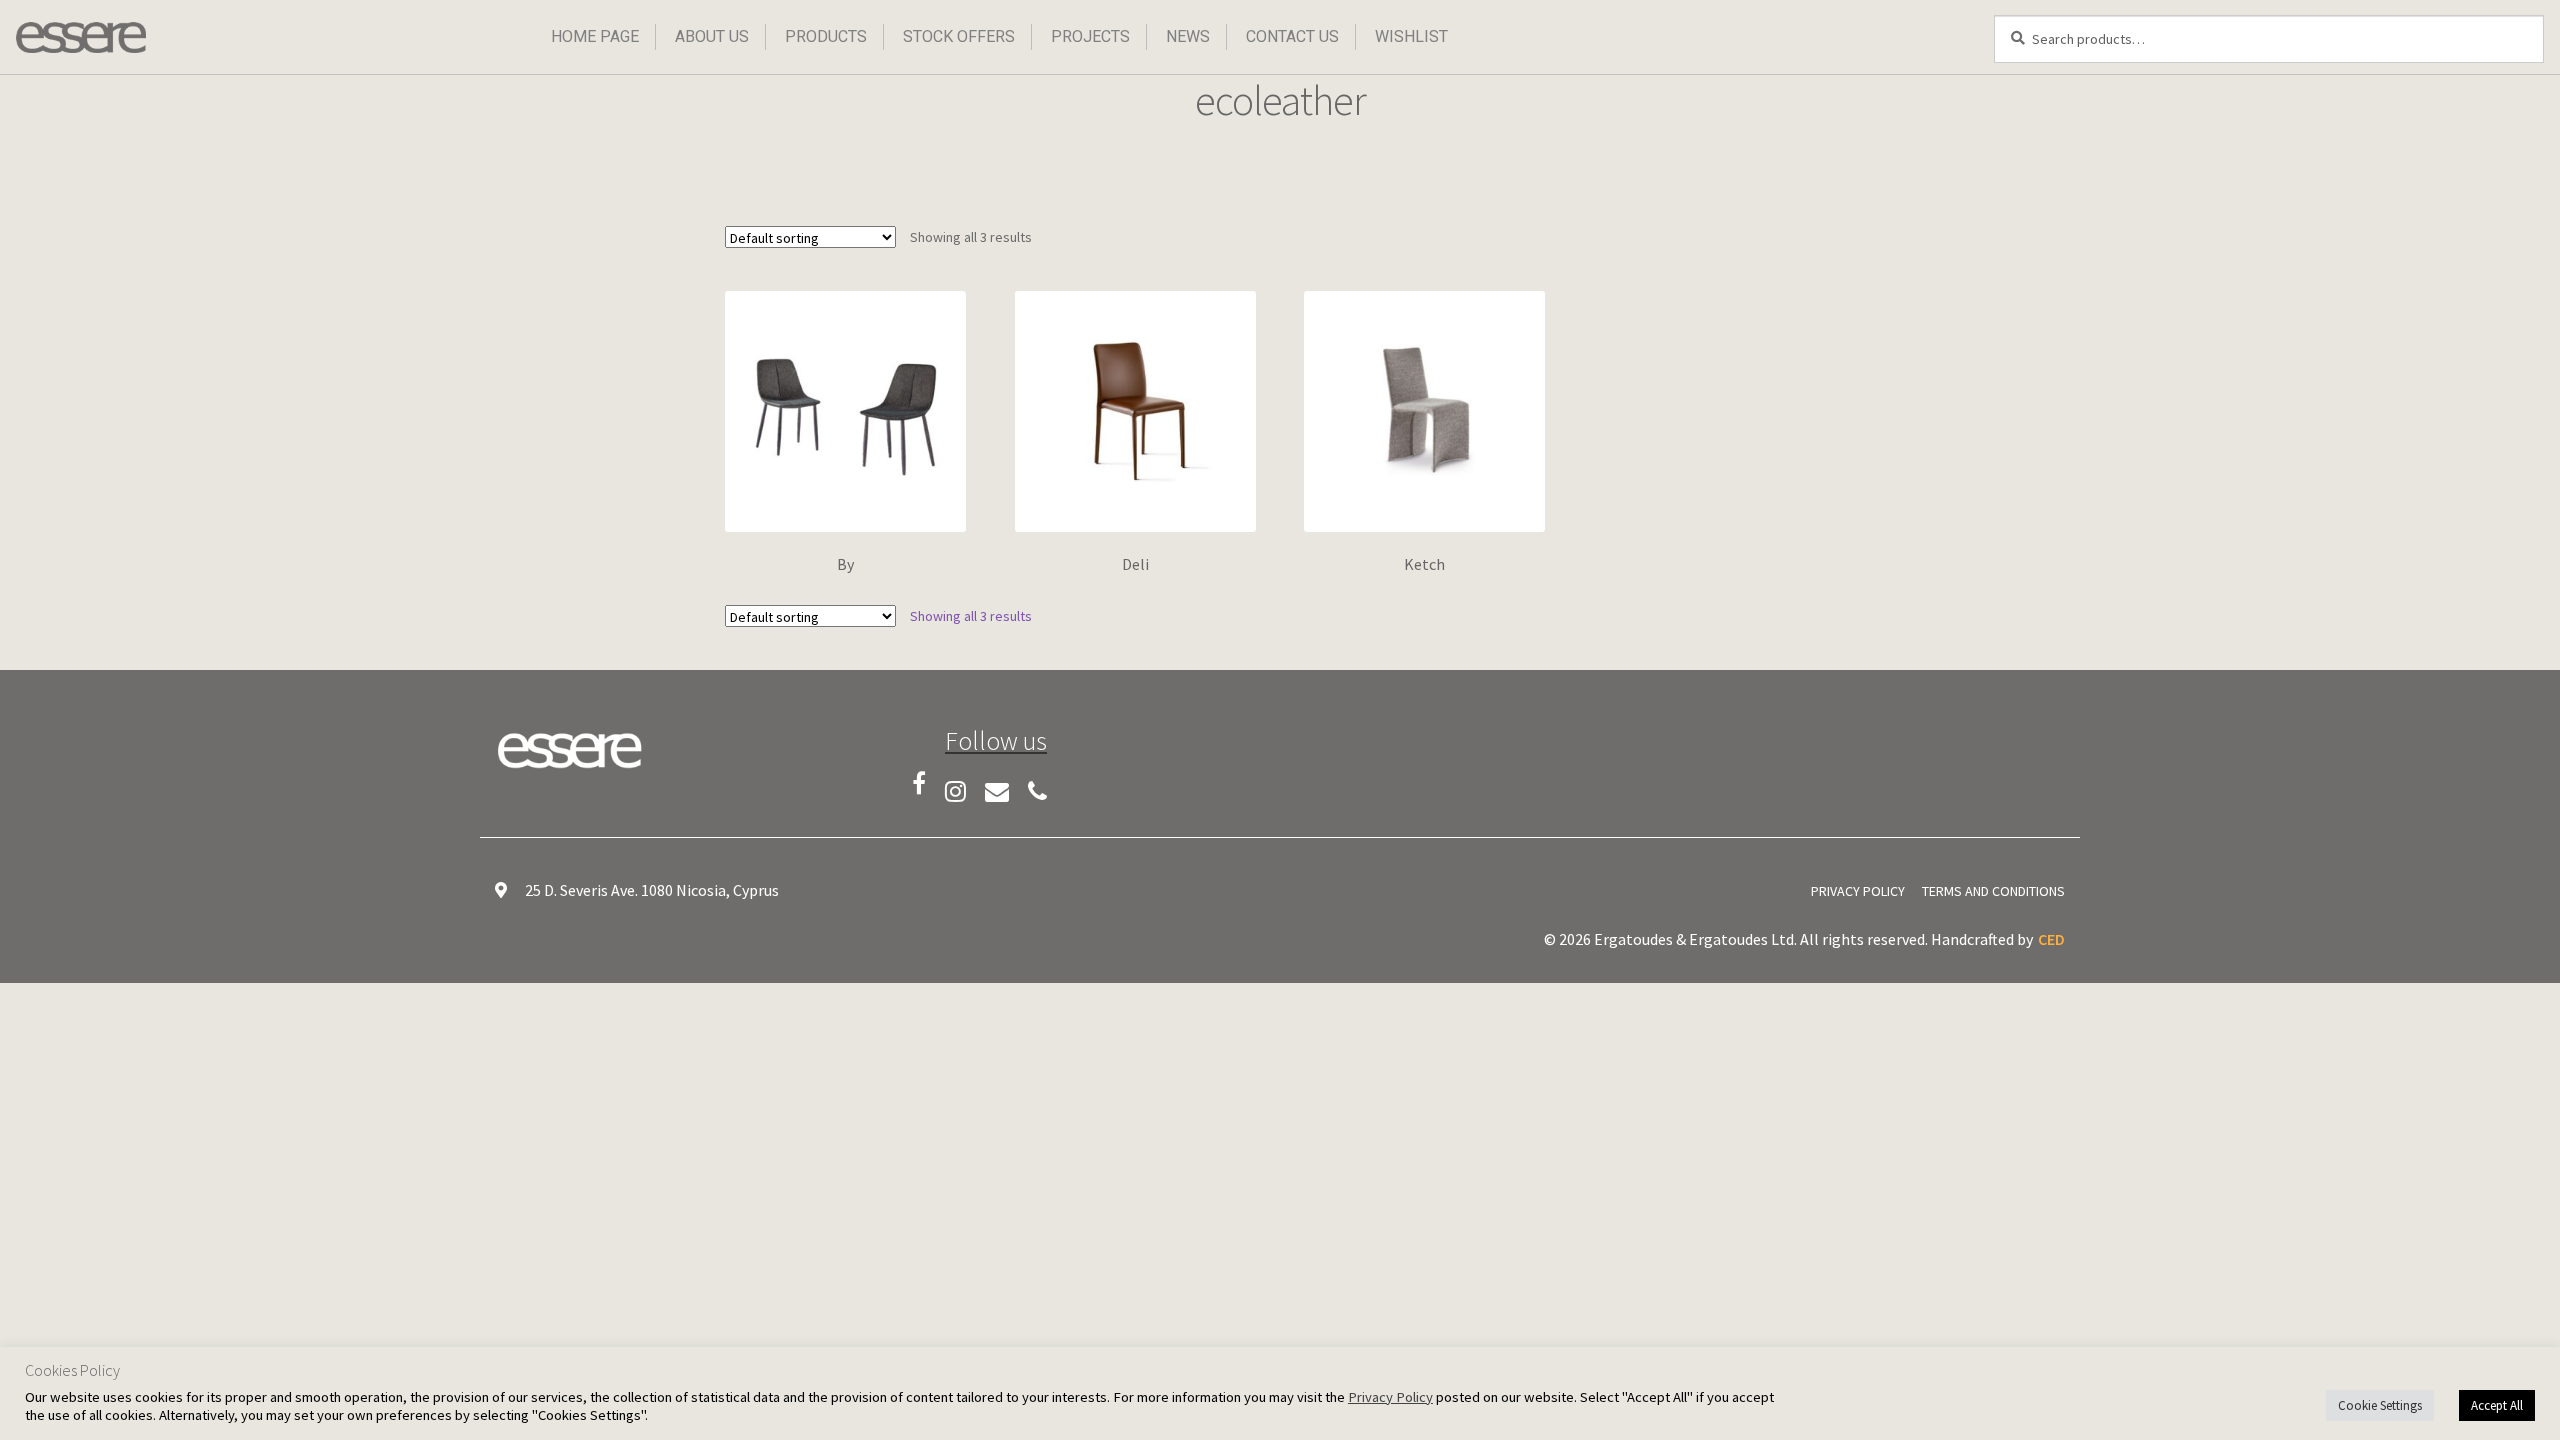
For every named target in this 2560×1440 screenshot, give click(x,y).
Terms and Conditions (1993, 891)
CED (2051, 939)
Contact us (1292, 36)
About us (712, 36)
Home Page (595, 36)
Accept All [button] (2497, 1405)
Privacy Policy (1858, 891)
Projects (1090, 36)
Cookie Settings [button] (2380, 1405)
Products (826, 36)
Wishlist (1411, 36)
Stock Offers (959, 36)
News (1188, 36)
